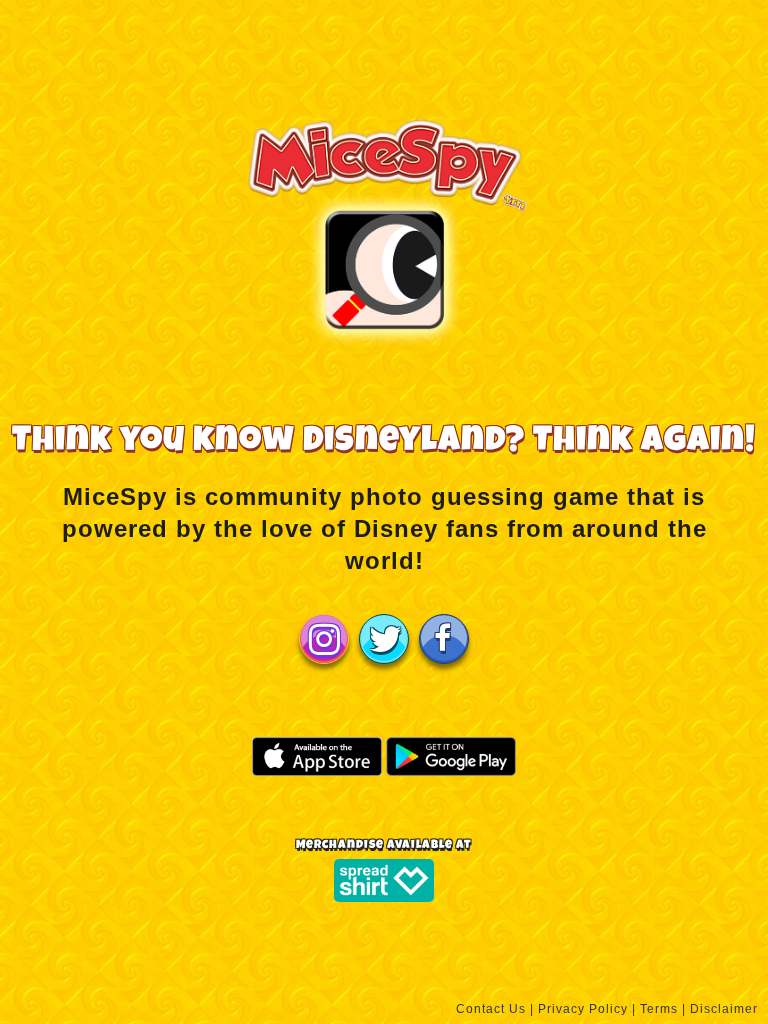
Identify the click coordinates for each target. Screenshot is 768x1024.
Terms (659, 1009)
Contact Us (491, 1009)
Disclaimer (724, 1009)
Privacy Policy (583, 1009)
